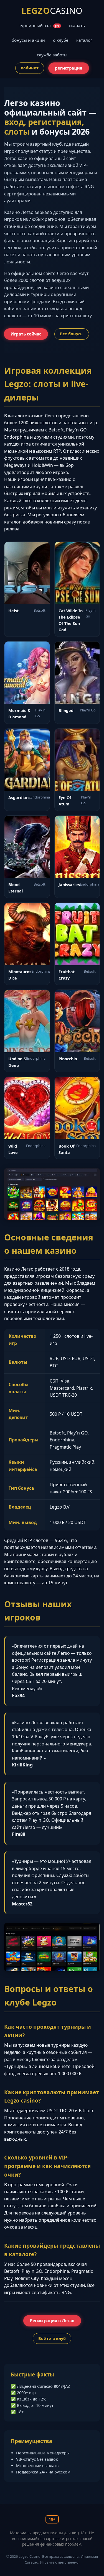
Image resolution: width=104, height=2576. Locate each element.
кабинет (30, 68)
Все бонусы (72, 334)
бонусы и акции (28, 40)
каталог (84, 40)
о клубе (61, 40)
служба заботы (52, 55)
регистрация (69, 68)
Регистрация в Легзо (52, 2321)
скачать (77, 25)
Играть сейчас (26, 334)
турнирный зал (39, 25)
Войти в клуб (52, 2338)
